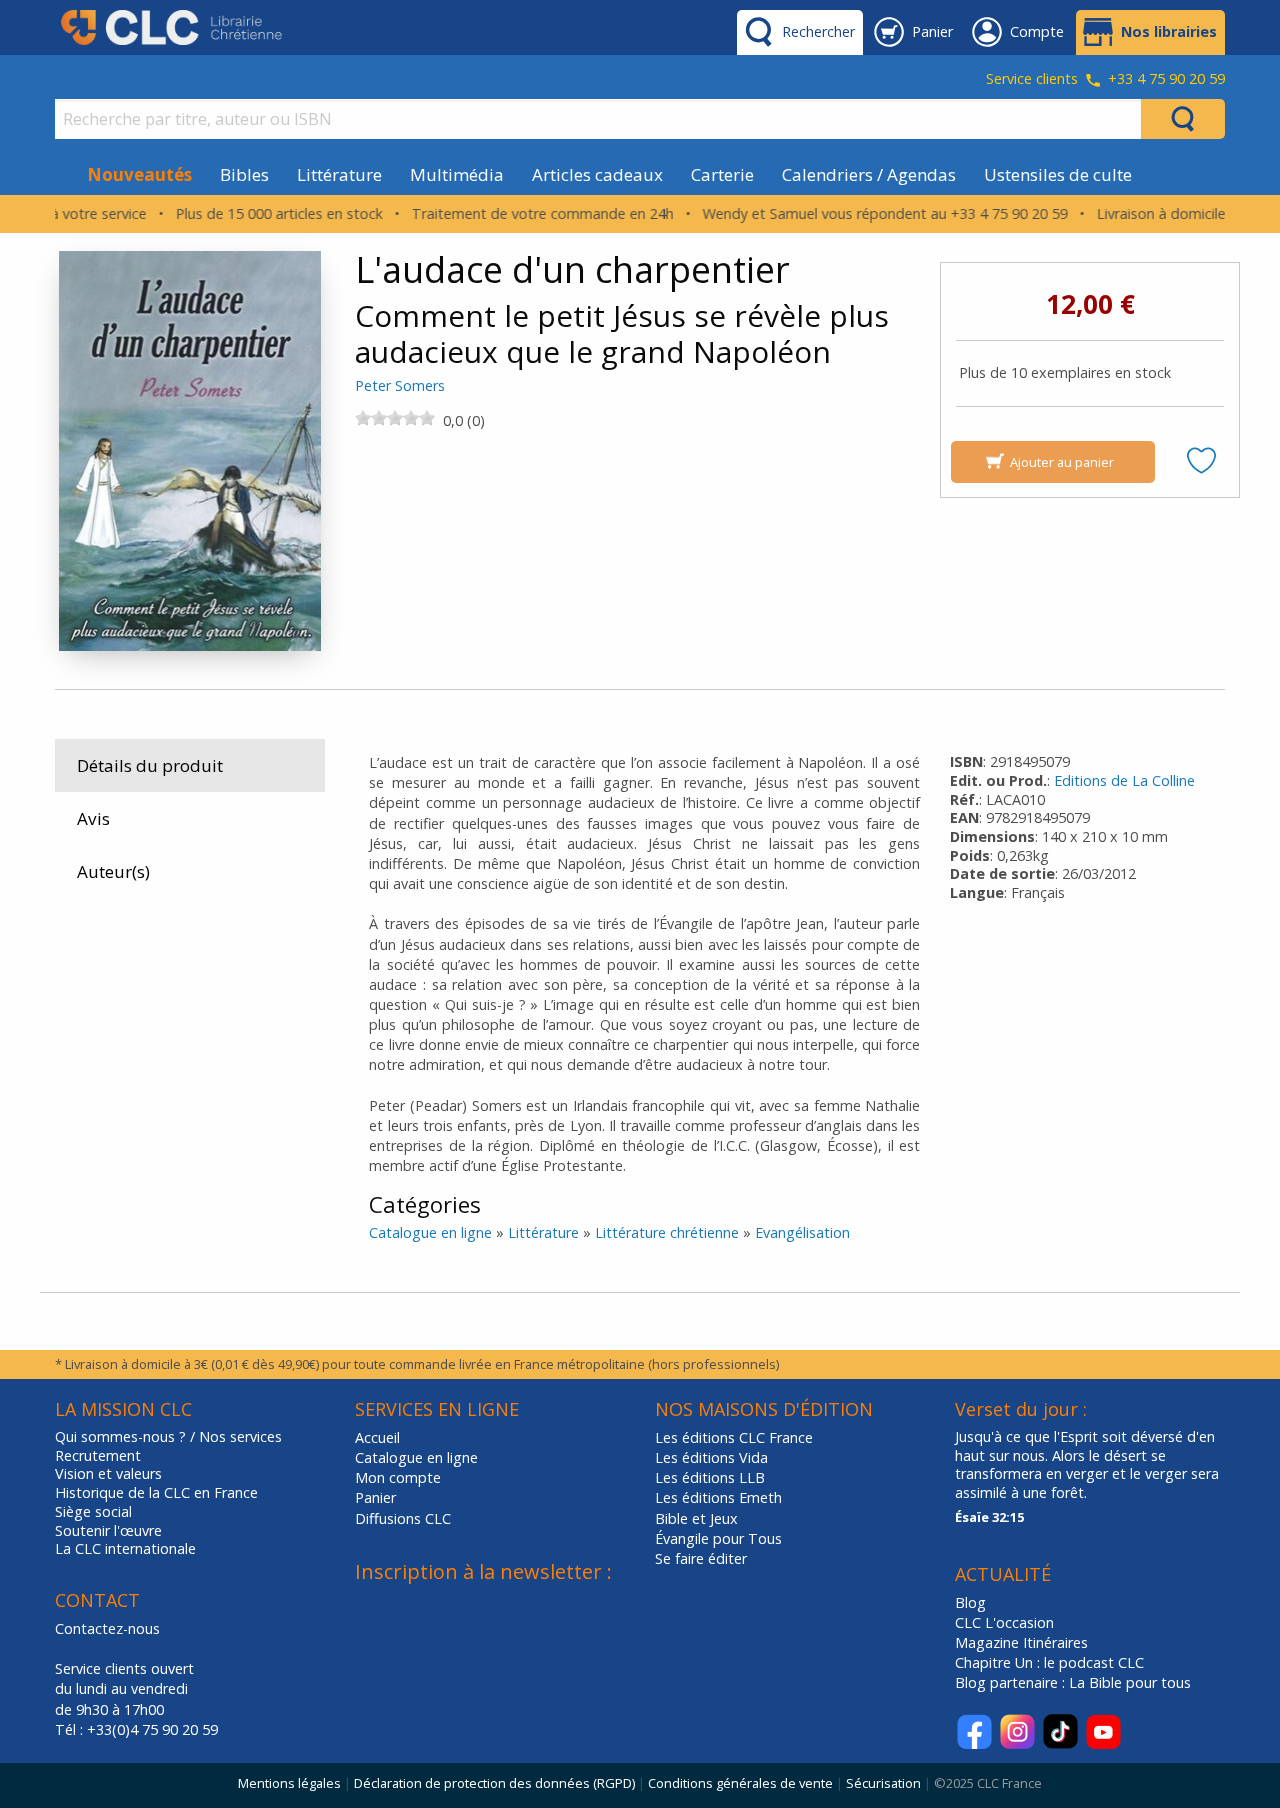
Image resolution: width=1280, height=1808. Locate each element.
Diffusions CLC (403, 1518)
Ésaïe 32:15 (989, 1517)
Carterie (722, 174)
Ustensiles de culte (1058, 174)
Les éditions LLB (710, 1477)
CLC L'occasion (1004, 1622)
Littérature (339, 174)
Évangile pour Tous (718, 1538)
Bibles (244, 174)
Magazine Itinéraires (1021, 1642)
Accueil (377, 1437)
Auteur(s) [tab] (113, 871)
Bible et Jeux (696, 1518)
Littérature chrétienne (667, 1232)
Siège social (93, 1512)
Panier (375, 1497)
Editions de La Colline (1124, 780)
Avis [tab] (93, 818)
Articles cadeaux (597, 174)
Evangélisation (802, 1232)
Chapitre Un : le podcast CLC (1049, 1662)
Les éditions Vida (711, 1457)
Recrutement (98, 1456)
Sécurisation (883, 1783)
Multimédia (457, 174)
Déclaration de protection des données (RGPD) (494, 1783)
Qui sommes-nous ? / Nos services (168, 1437)
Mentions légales (289, 1783)
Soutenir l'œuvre (108, 1531)
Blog (970, 1602)
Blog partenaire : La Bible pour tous (1075, 1682)
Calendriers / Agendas (869, 174)
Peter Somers (400, 385)
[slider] (395, 418)
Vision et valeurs (108, 1474)
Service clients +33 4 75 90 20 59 (1105, 80)
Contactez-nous (107, 1628)
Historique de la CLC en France (156, 1493)
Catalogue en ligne (430, 1232)
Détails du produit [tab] (150, 765)
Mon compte (398, 1477)
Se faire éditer (701, 1558)
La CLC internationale (125, 1549)
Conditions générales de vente (740, 1783)
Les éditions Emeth (718, 1497)
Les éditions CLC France (734, 1437)
